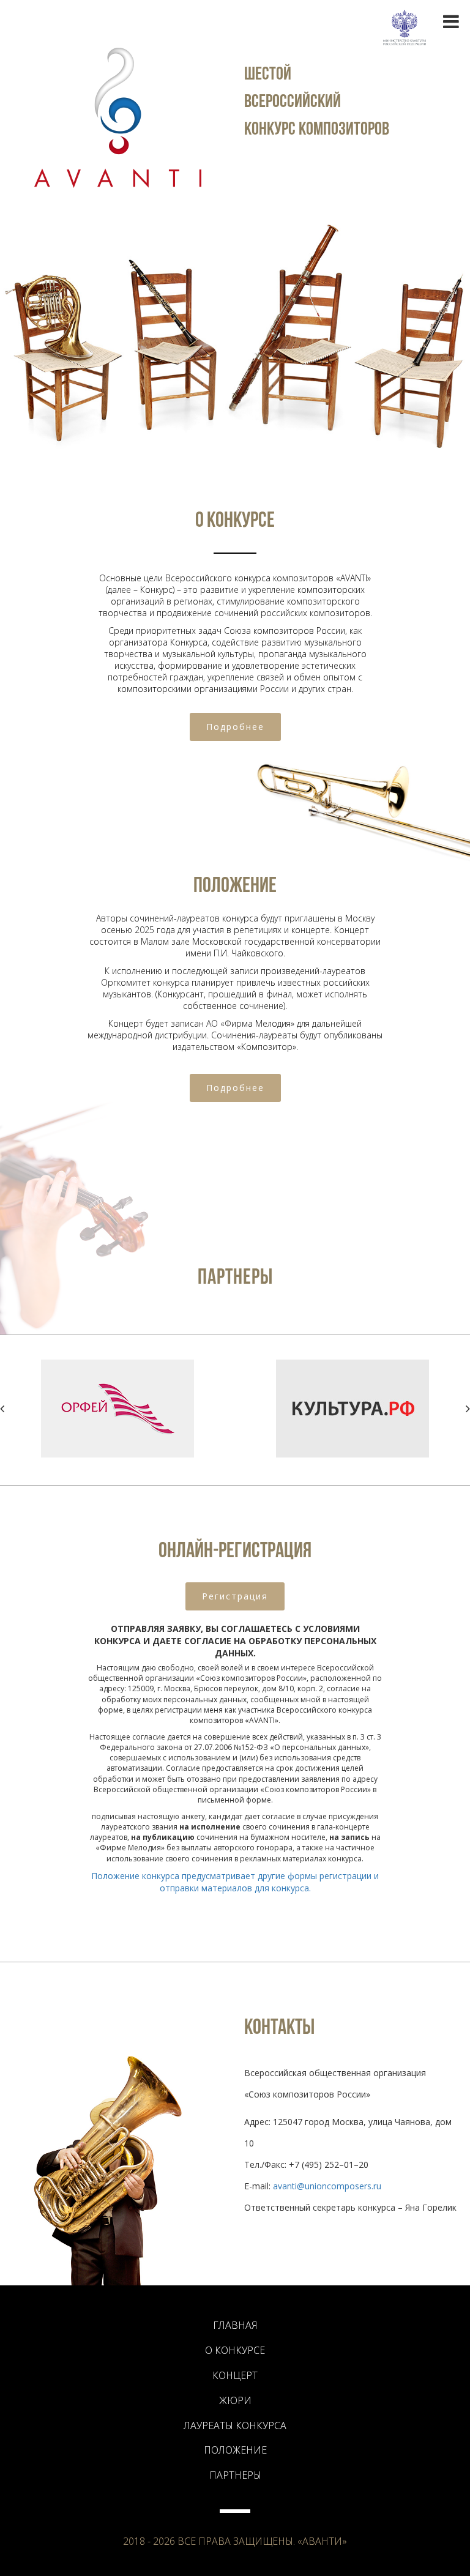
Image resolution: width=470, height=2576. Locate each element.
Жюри (235, 2400)
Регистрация (235, 1596)
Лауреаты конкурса (235, 2425)
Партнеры (235, 2475)
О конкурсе (235, 2350)
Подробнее (235, 727)
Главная (235, 2325)
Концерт (235, 2375)
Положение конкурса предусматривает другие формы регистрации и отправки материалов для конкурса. (235, 1882)
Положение (235, 2450)
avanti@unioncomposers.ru (327, 2186)
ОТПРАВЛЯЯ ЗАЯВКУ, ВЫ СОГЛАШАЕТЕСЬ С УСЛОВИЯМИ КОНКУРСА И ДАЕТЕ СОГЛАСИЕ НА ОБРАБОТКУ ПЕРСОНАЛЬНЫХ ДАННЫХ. (235, 1641)
